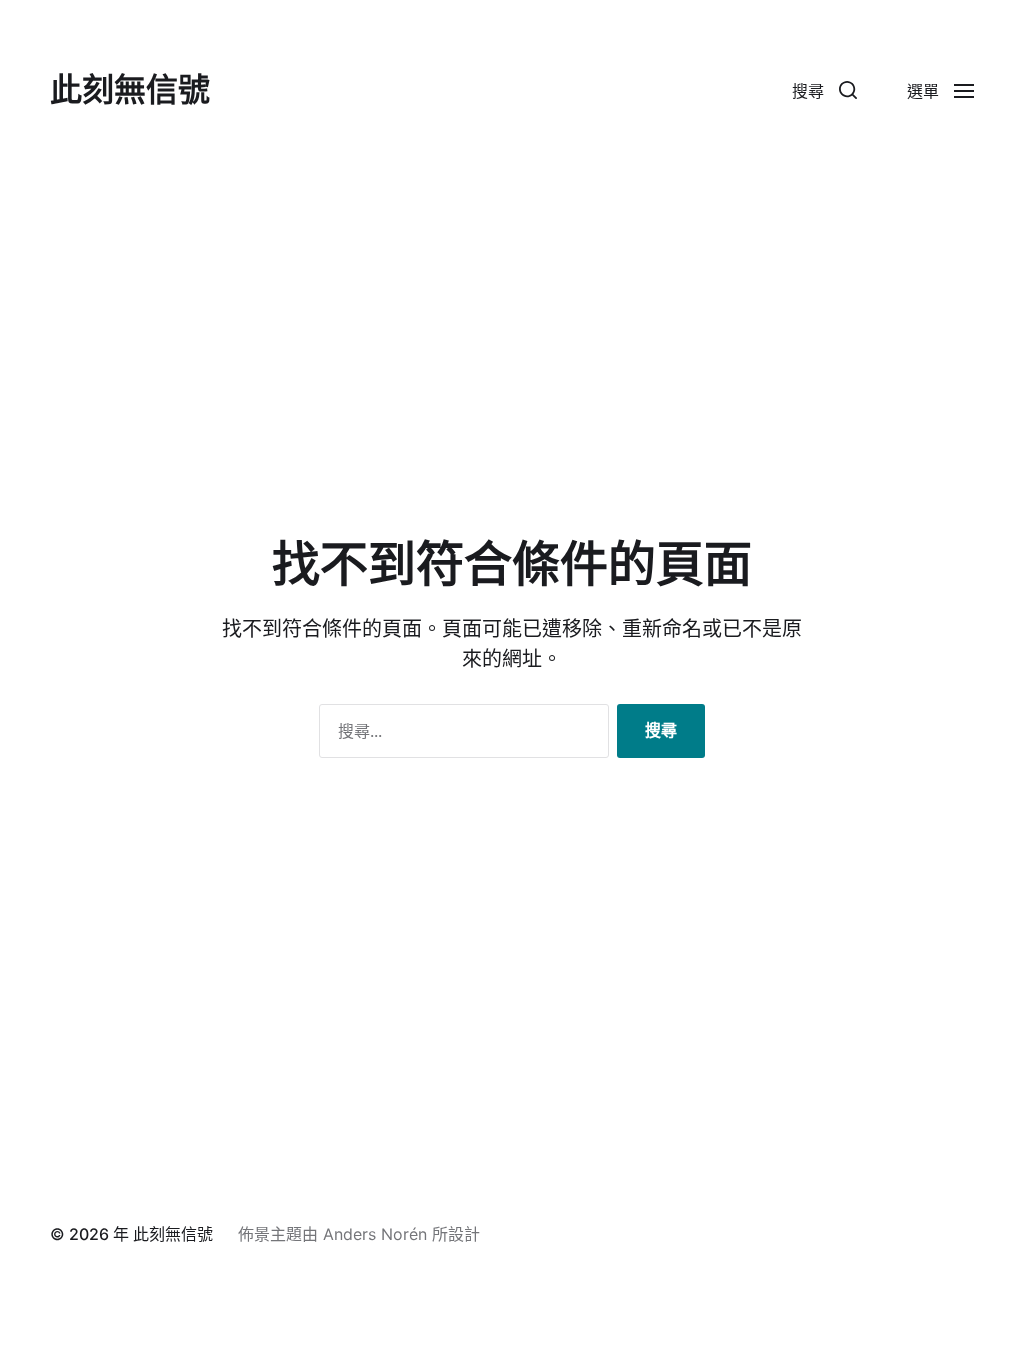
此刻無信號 (130, 90)
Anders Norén (375, 1234)
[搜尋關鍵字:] (460, 735)
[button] (824, 90)
